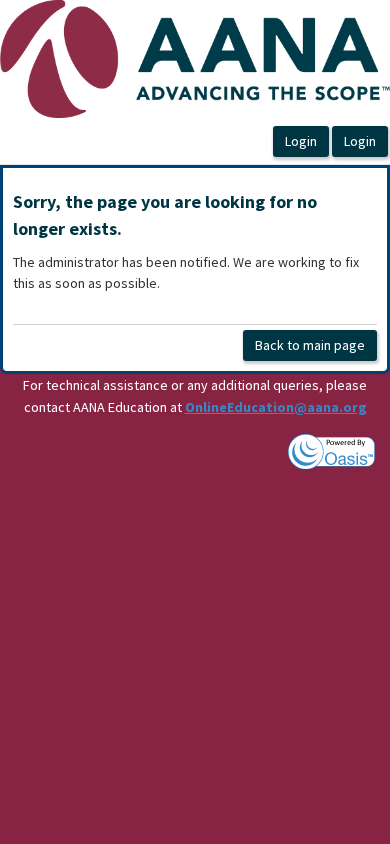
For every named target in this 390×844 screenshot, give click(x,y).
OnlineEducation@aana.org (276, 407)
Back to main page (310, 345)
